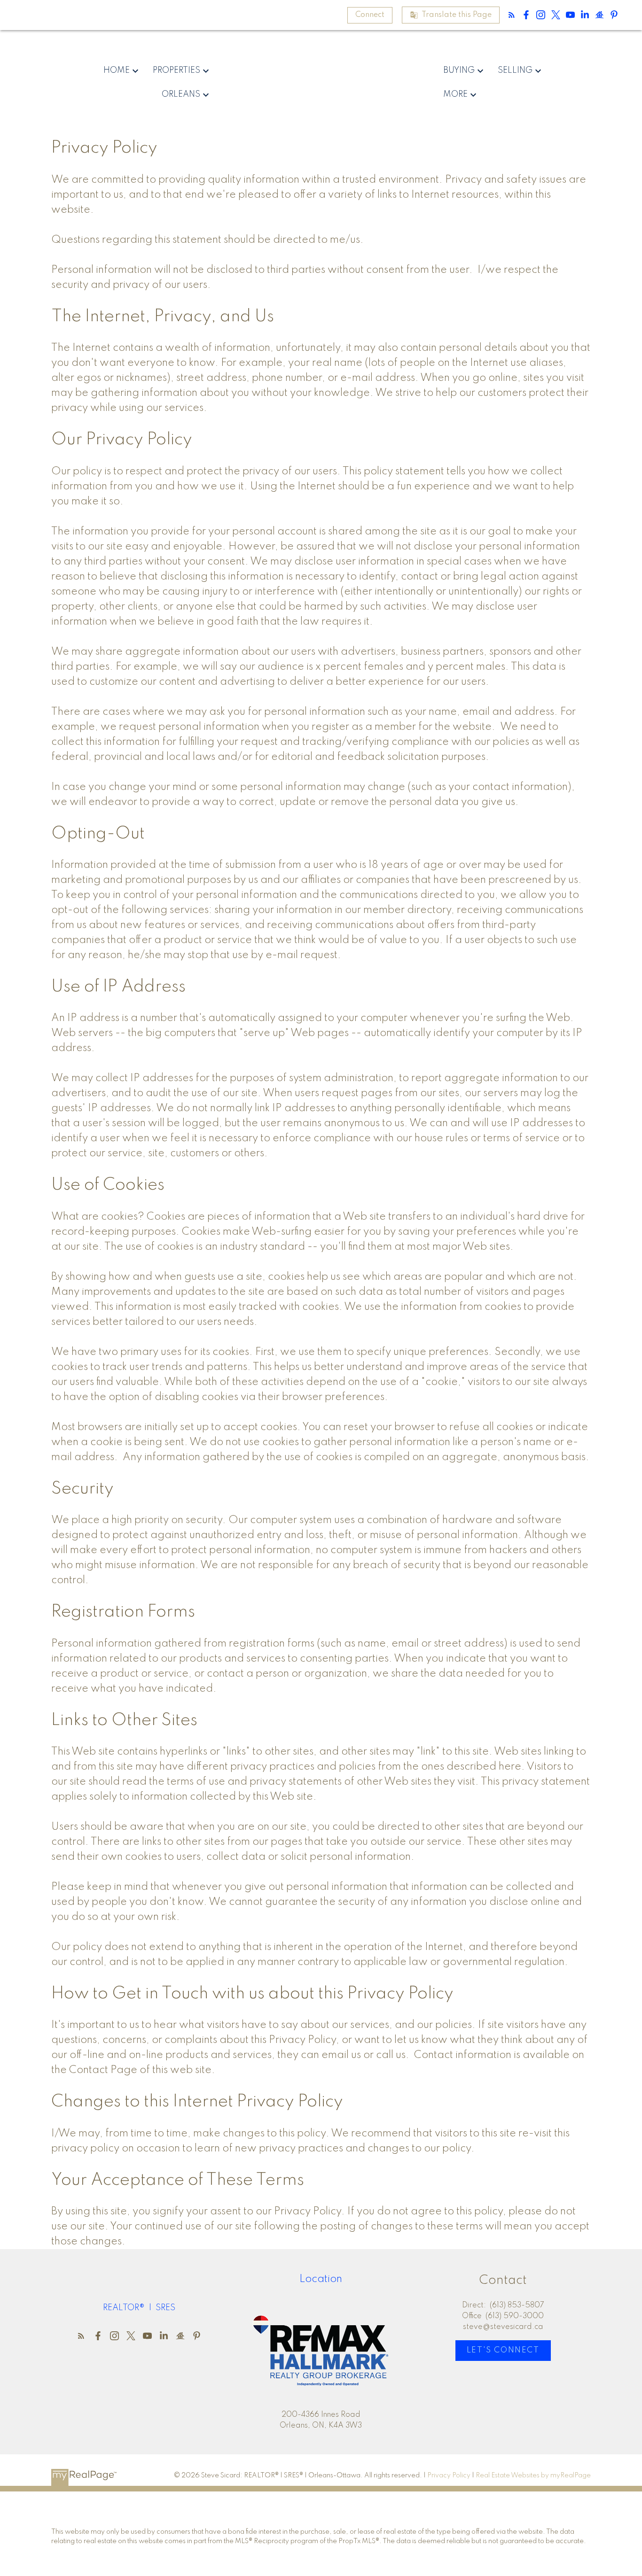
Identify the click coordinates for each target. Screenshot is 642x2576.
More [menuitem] (455, 94)
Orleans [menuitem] (181, 94)
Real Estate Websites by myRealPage (533, 2475)
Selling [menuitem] (515, 70)
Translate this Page (457, 15)
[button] (370, 15)
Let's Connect (503, 2350)
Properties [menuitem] (176, 70)
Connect (370, 15)
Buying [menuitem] (459, 70)
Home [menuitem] (117, 70)
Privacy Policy (449, 2475)
